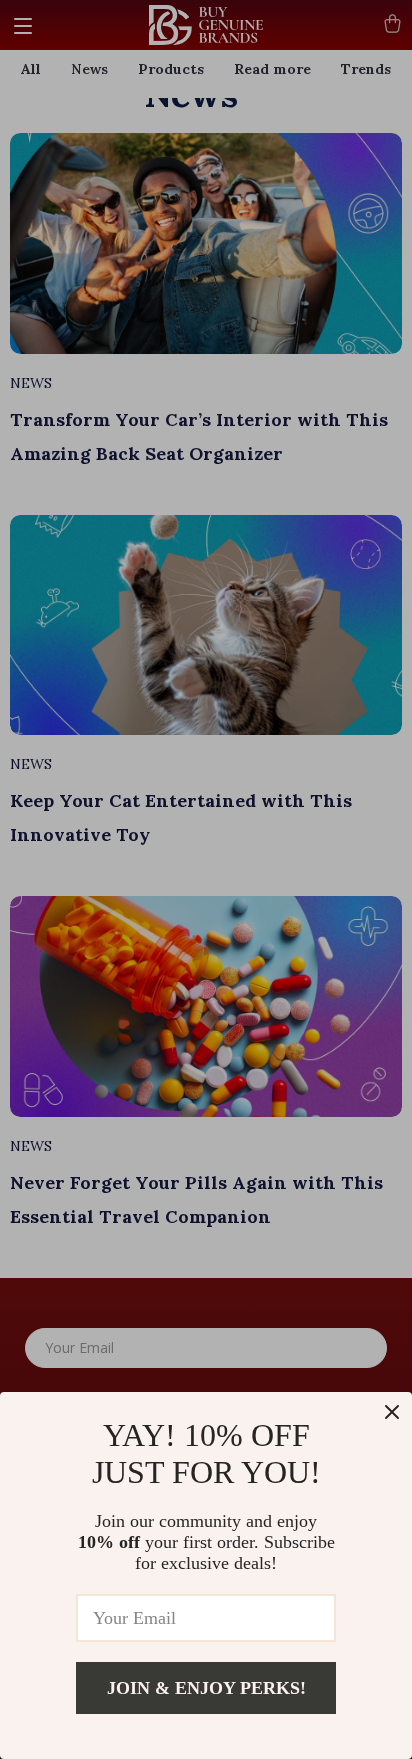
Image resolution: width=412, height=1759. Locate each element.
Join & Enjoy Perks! (206, 1688)
